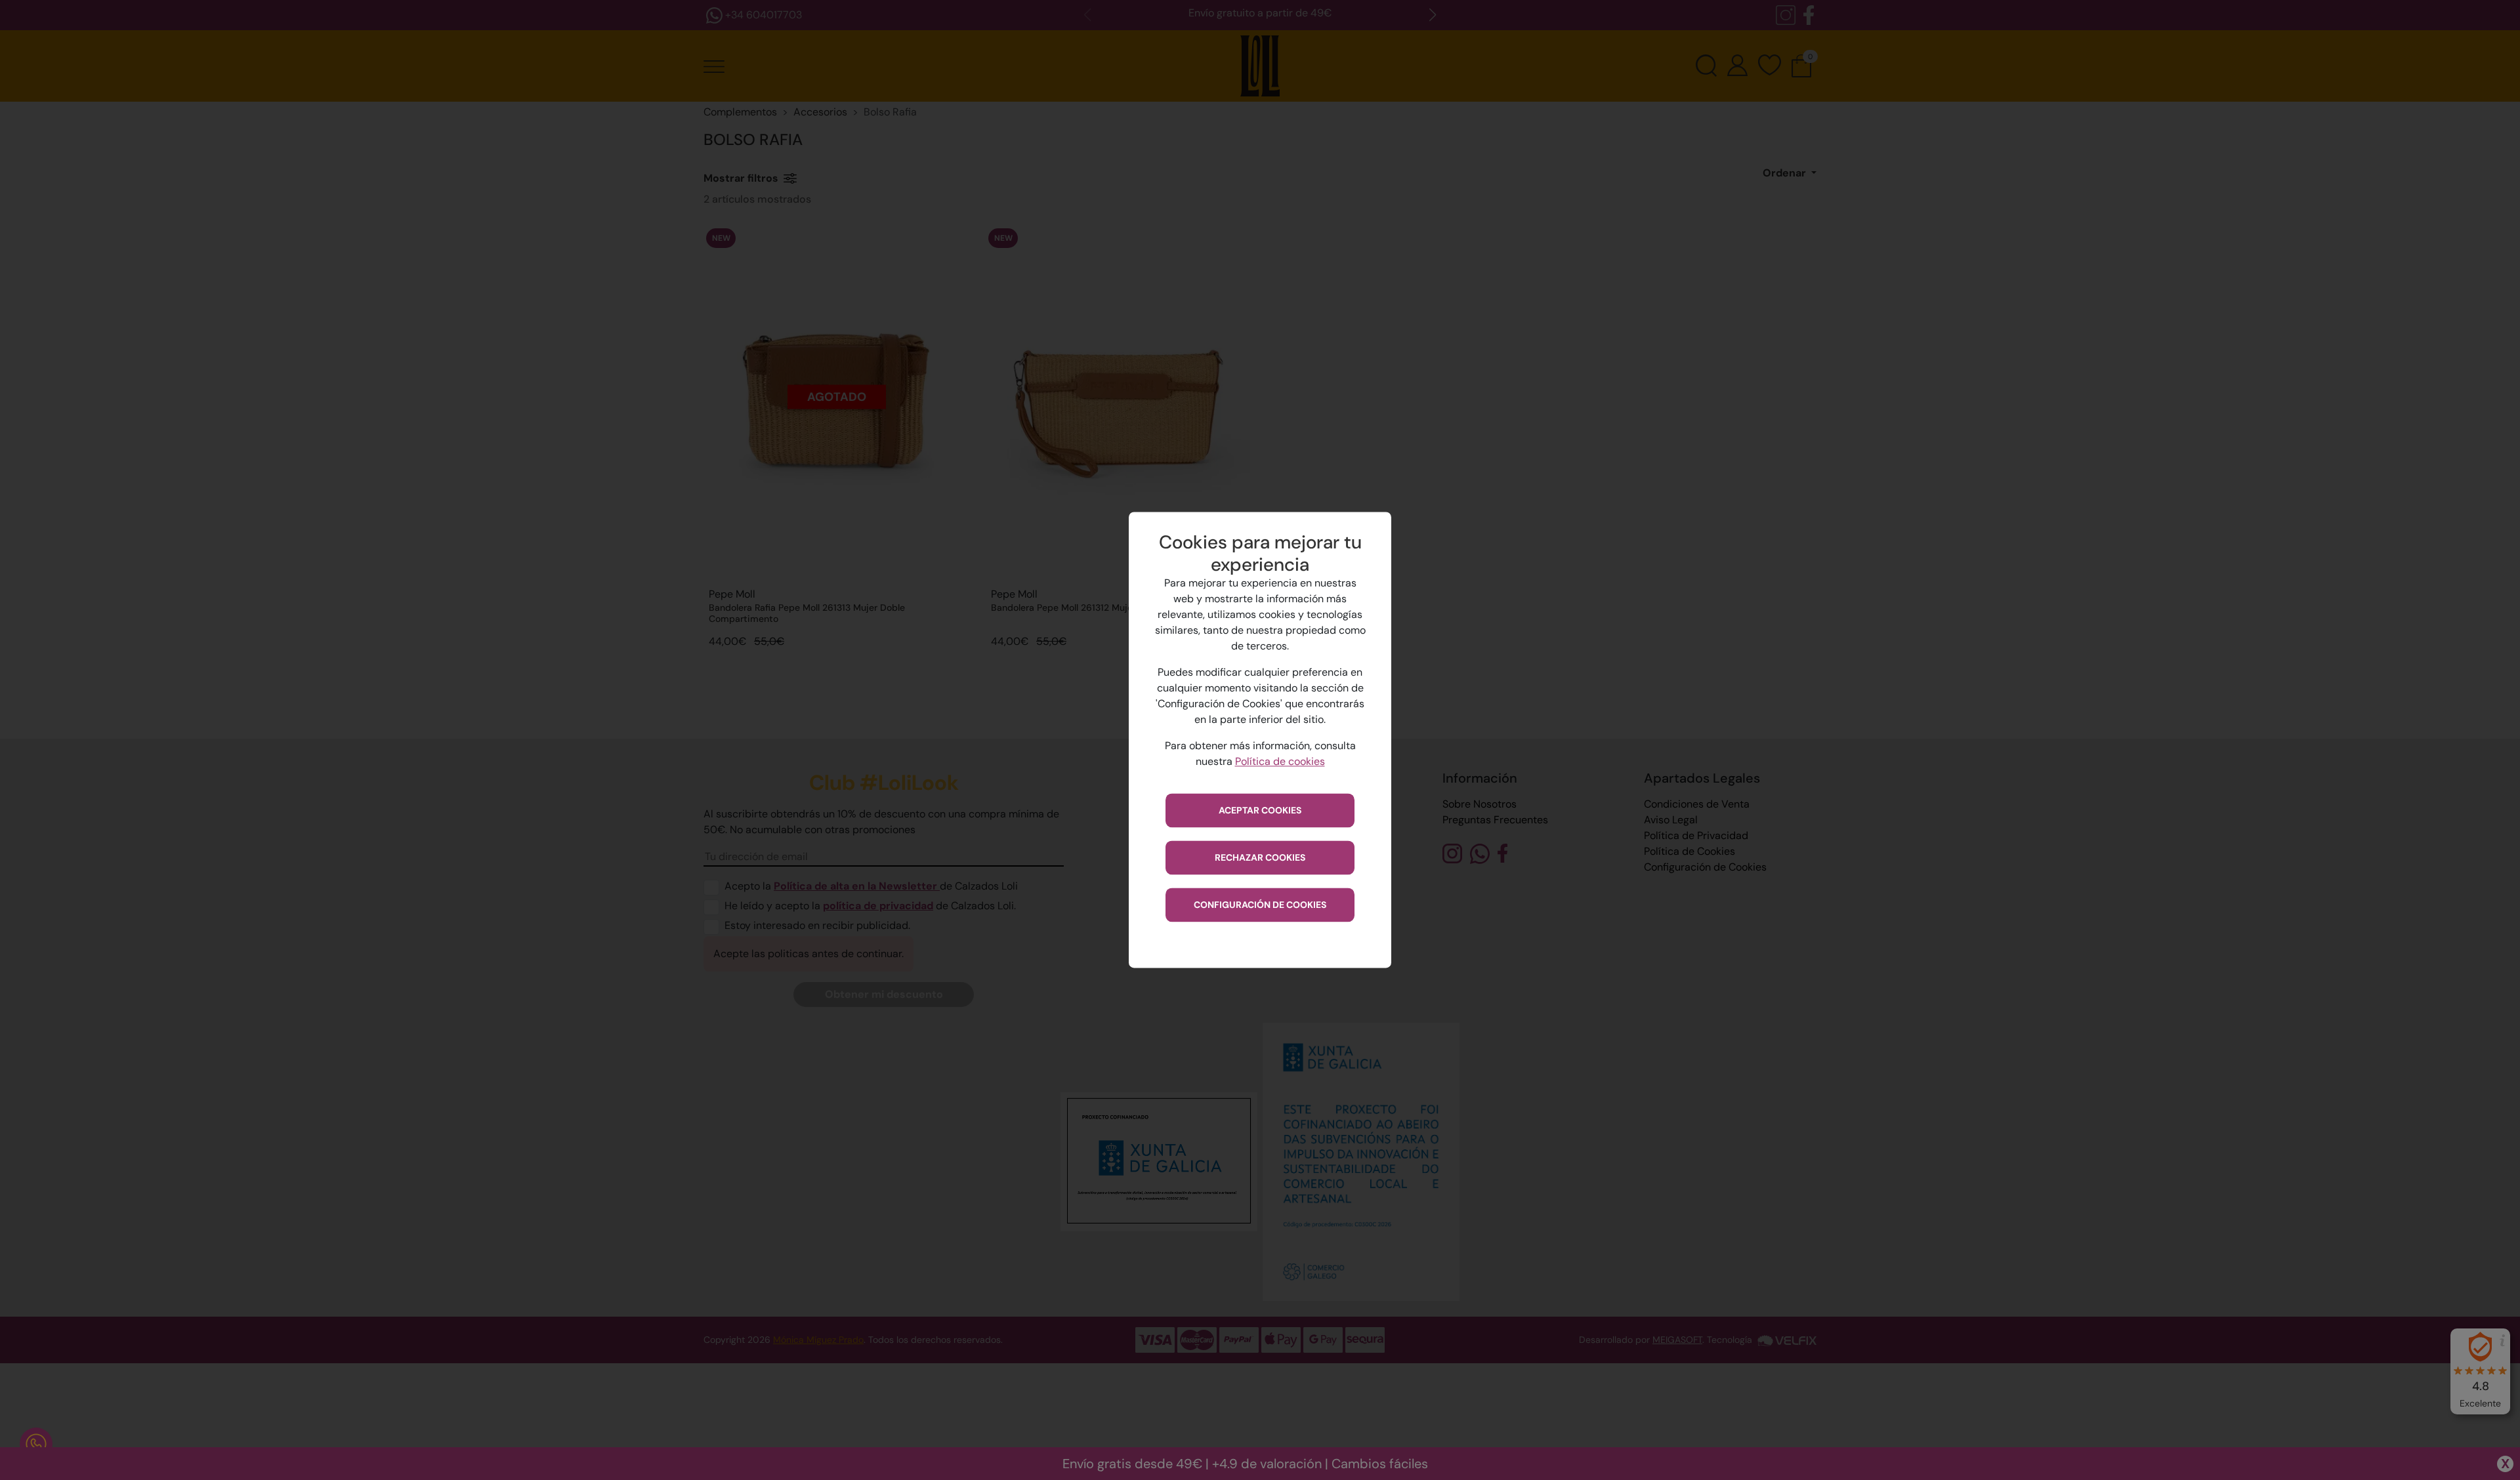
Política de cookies (1280, 762)
